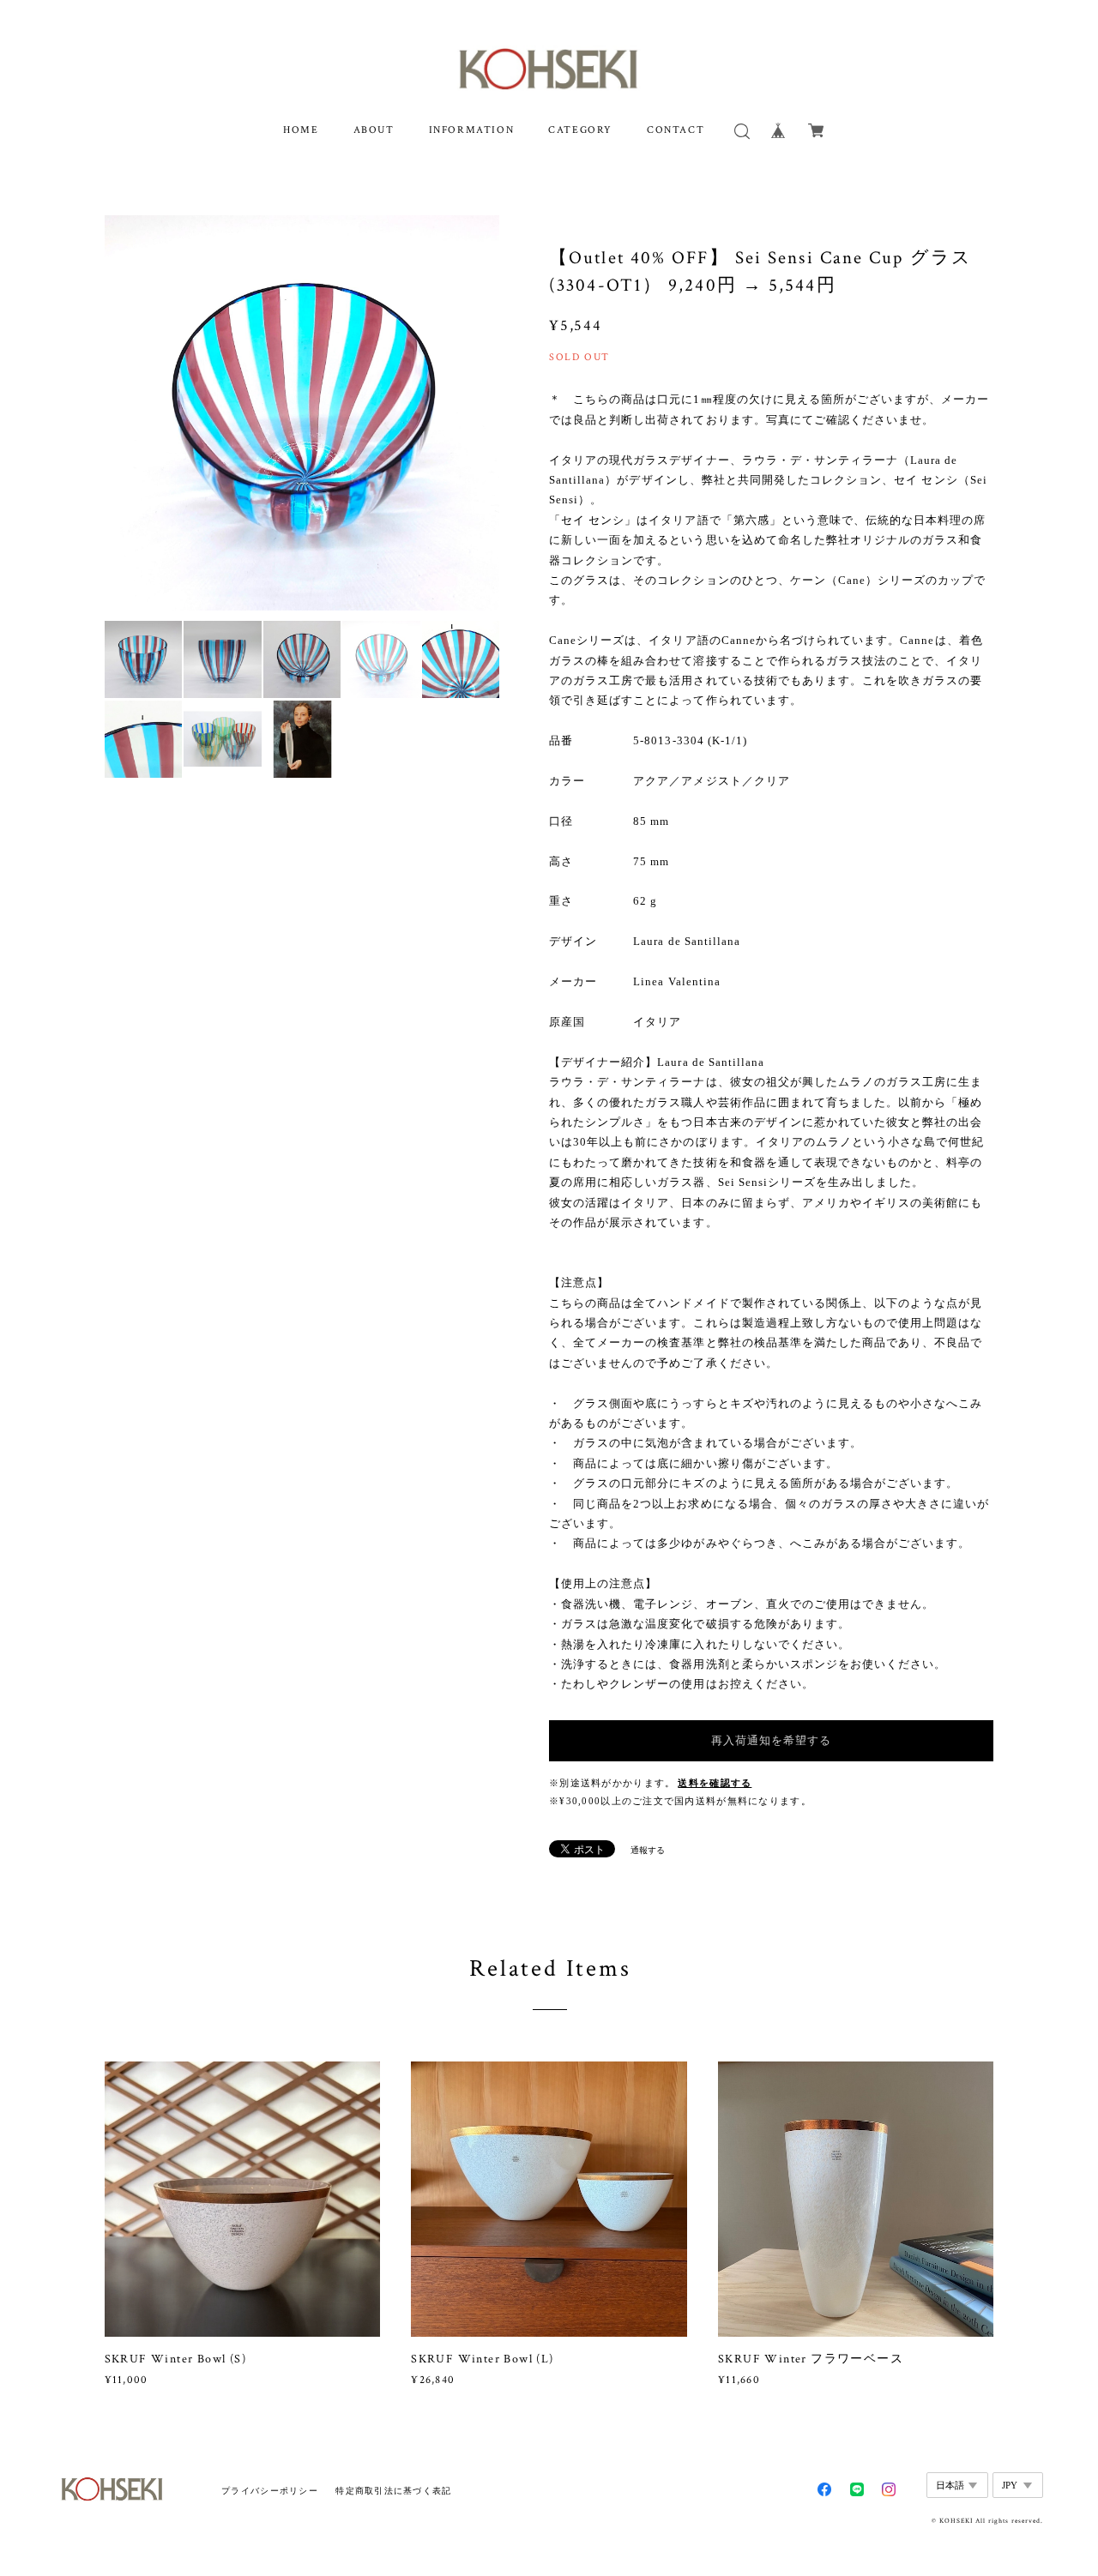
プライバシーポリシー (270, 2491)
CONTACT (676, 130)
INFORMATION (472, 130)
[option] (302, 413)
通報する (648, 1850)
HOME (301, 130)
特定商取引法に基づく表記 (393, 2491)
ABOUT (374, 130)
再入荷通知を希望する (771, 1740)
